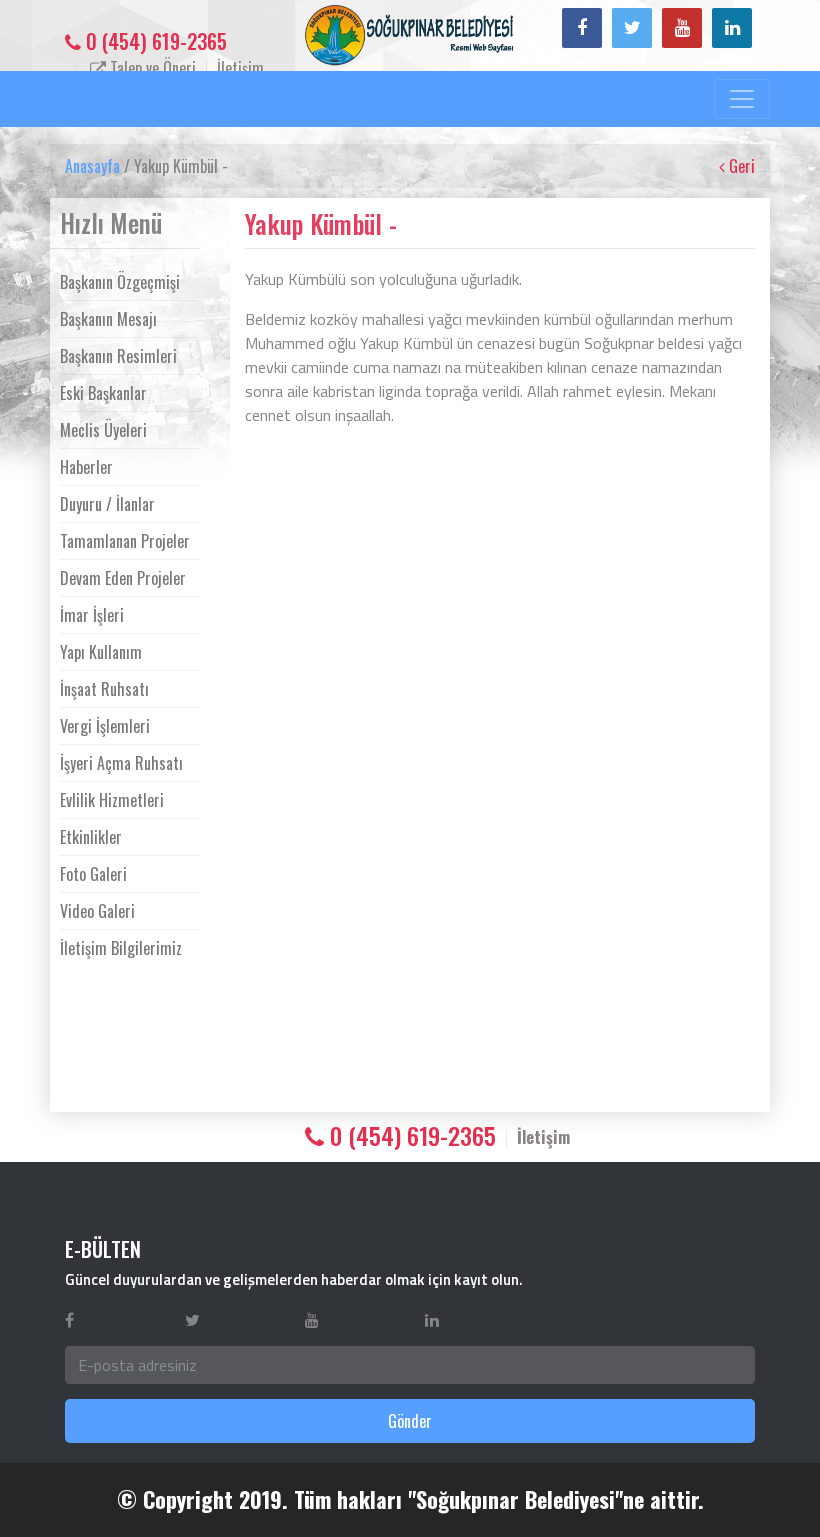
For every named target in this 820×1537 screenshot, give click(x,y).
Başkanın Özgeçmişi (120, 282)
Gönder (410, 1421)
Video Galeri (97, 911)
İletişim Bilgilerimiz (121, 948)
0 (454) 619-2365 (154, 41)
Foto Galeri (93, 874)
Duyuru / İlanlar (107, 504)
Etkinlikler (91, 837)
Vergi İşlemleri (105, 726)
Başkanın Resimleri (118, 356)
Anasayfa (92, 166)
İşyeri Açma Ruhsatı (121, 763)
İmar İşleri (92, 615)
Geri (740, 166)
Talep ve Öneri (151, 68)
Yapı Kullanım (101, 652)
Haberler (86, 467)
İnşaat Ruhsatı (104, 689)
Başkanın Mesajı (108, 319)
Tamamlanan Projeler (125, 541)
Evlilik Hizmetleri (112, 800)
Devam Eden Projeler (123, 578)
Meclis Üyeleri (103, 430)
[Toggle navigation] (742, 99)
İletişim (240, 68)
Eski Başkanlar (103, 393)
